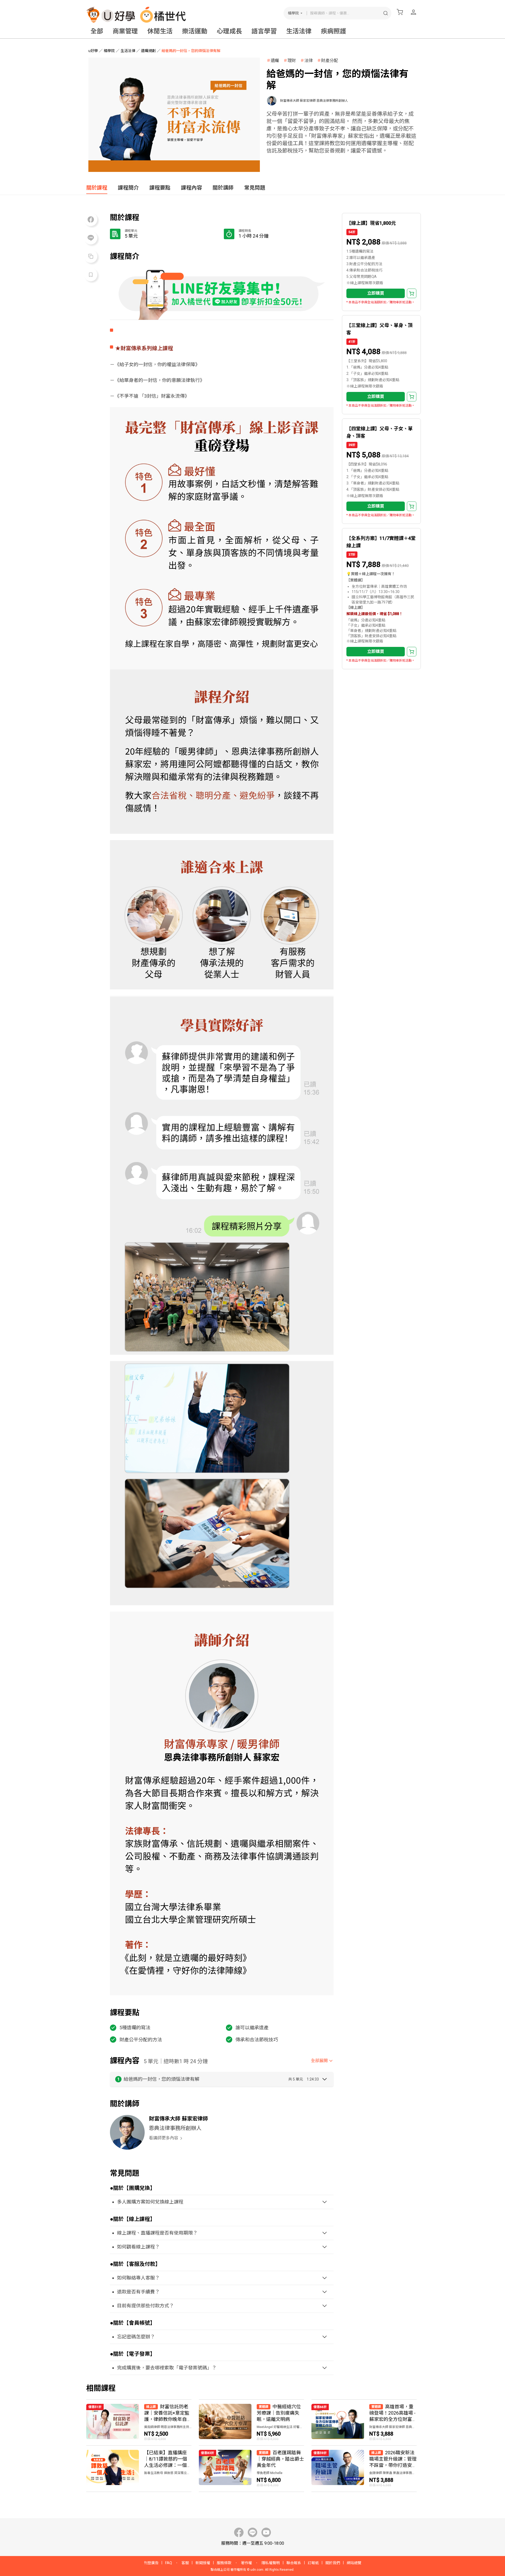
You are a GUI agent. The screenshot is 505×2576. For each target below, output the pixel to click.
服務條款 (224, 2563)
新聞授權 (203, 2563)
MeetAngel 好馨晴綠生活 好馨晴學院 (280, 2427)
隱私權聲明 (271, 2563)
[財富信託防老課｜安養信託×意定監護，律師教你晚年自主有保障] (139, 2422)
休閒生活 (160, 31)
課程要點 (160, 188)
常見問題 (255, 188)
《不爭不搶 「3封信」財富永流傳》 (152, 396)
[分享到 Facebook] (91, 219)
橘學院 (293, 13)
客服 (185, 2563)
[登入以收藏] (91, 275)
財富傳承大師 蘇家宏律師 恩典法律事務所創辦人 (314, 101)
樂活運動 (195, 31)
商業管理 (125, 31)
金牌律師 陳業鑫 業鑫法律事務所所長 (393, 2473)
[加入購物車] (412, 293)
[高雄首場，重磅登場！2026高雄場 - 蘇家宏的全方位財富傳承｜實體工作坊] (364, 2422)
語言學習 (264, 31)
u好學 (93, 51)
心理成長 (229, 31)
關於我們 (333, 2563)
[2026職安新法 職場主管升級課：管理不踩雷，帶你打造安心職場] (364, 2469)
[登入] (413, 12)
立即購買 (376, 293)
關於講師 (223, 188)
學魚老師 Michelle (270, 2473)
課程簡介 (128, 188)
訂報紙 (313, 2563)
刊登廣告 (151, 2563)
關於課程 (97, 188)
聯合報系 (294, 2563)
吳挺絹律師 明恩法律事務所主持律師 (168, 2427)
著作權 (246, 2563)
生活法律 (299, 31)
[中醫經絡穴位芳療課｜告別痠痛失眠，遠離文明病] (251, 2422)
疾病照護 (334, 31)
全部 (97, 31)
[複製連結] (91, 256)
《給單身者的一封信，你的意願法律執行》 (160, 380)
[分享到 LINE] (91, 238)
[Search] (386, 13)
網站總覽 (354, 2563)
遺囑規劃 (148, 51)
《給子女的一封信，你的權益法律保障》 (157, 364)
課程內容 (191, 188)
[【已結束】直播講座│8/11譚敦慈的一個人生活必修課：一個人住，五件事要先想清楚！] (139, 2469)
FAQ (169, 2563)
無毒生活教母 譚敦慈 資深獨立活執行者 (168, 2473)
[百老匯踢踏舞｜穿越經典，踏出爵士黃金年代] (251, 2469)
